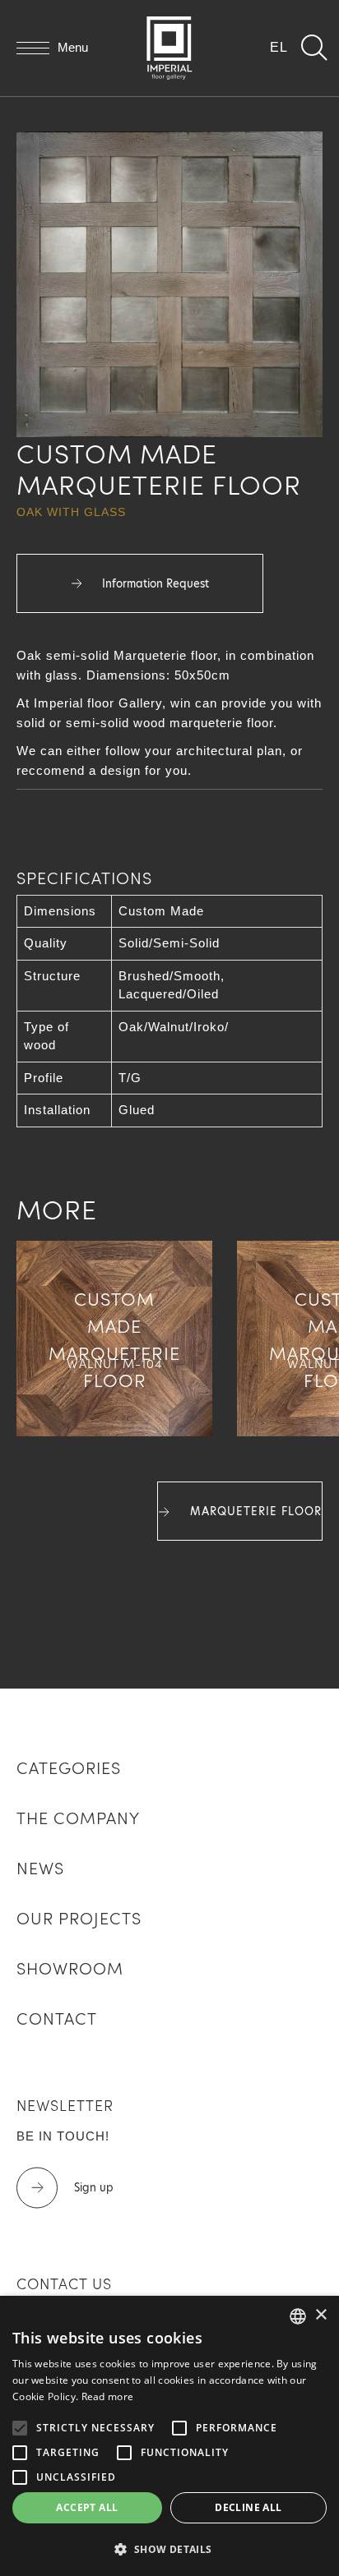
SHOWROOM (70, 1967)
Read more (108, 2396)
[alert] (169, 2436)
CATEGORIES (69, 1767)
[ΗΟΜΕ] (169, 48)
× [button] (320, 2315)
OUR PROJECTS (79, 1917)
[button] (169, 2549)
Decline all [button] (248, 2507)
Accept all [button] (87, 2507)
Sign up (94, 2187)
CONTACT (57, 2017)
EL (279, 47)
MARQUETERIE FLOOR (254, 1511)
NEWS (40, 1867)
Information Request (154, 583)
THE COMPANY (78, 1817)
